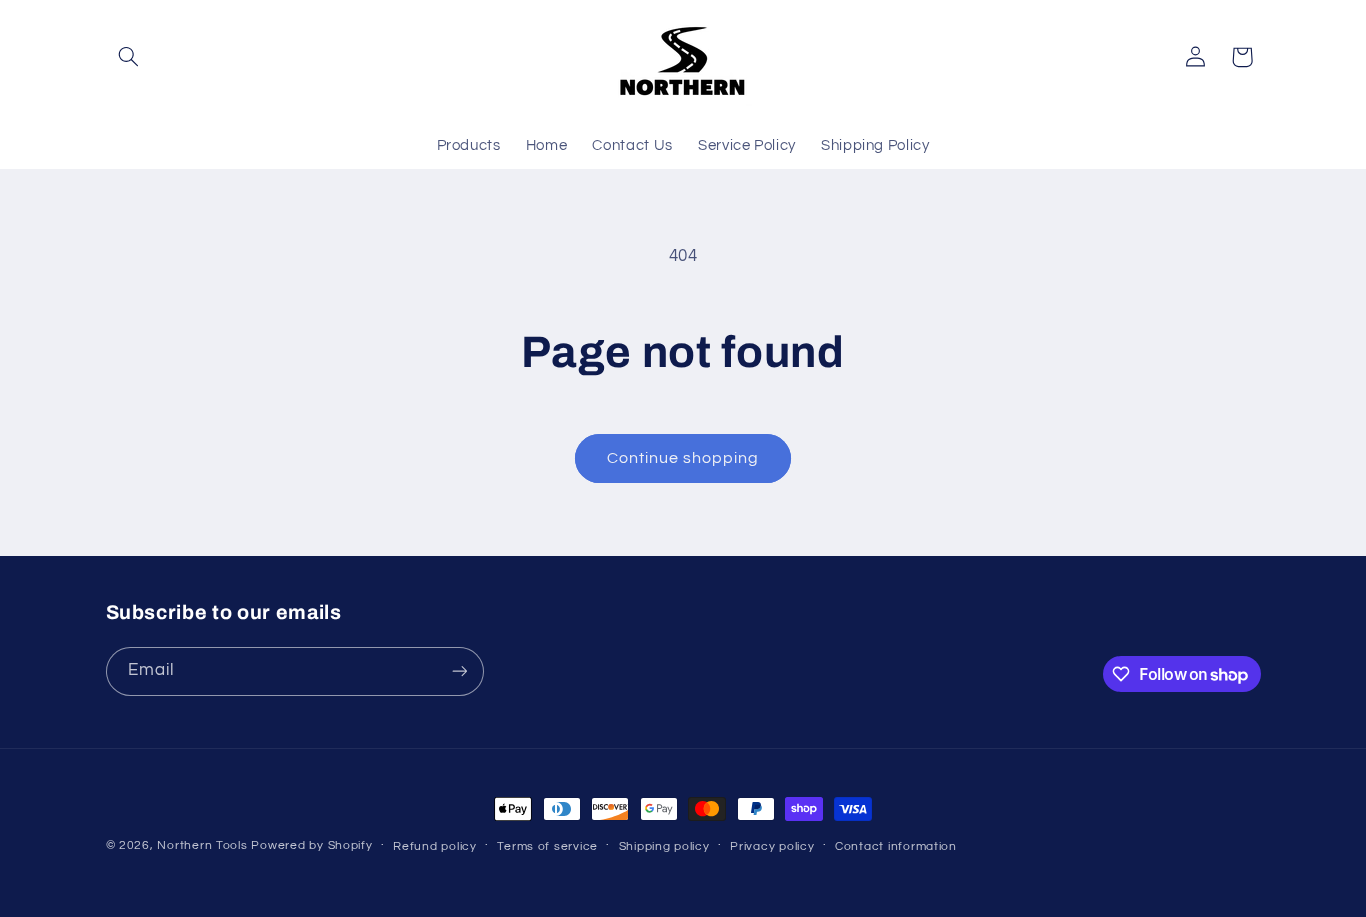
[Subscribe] (459, 671)
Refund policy (435, 846)
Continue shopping (683, 458)
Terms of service (547, 846)
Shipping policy (664, 846)
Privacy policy (772, 846)
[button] (129, 57)
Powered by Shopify (311, 845)
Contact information (896, 846)
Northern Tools (202, 845)
